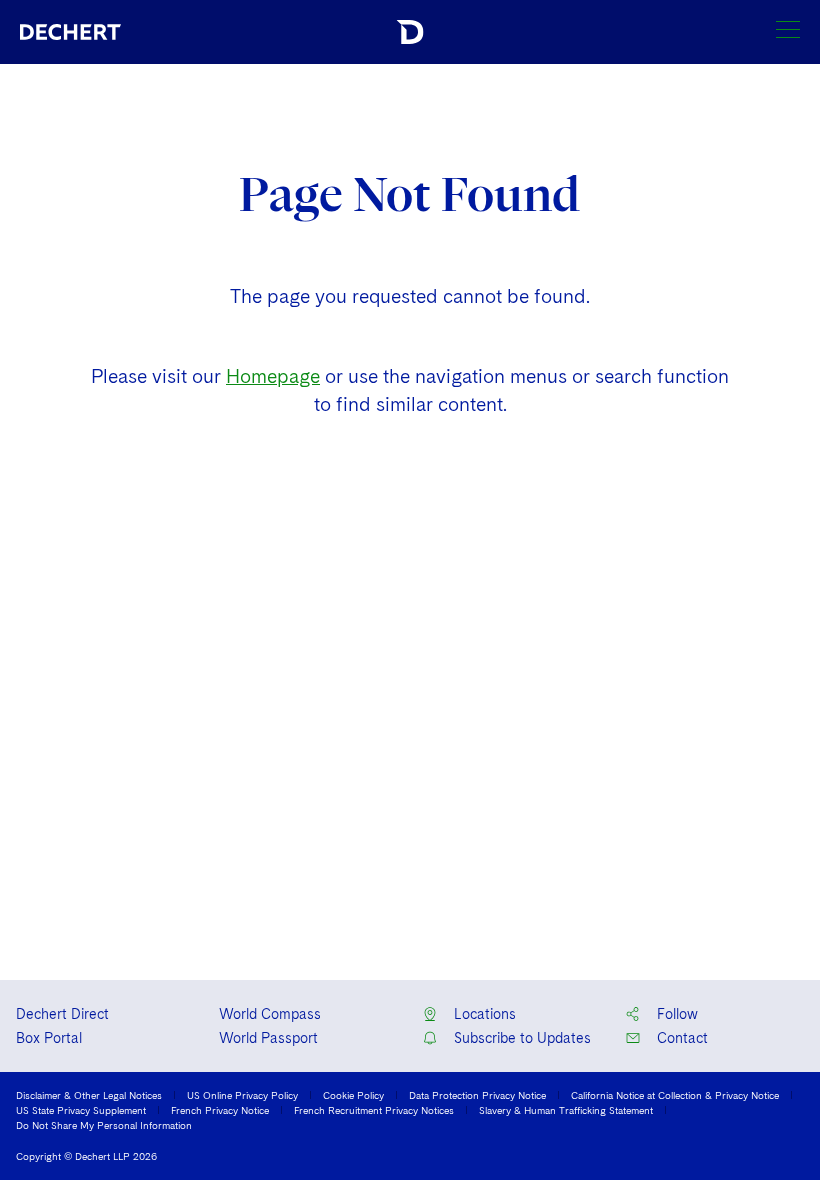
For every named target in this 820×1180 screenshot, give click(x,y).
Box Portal (49, 1038)
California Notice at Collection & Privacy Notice (675, 1095)
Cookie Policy (353, 1095)
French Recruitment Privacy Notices (374, 1110)
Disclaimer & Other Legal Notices (89, 1095)
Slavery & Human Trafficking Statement (566, 1110)
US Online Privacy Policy (242, 1095)
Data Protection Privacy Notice (477, 1095)
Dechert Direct (62, 1014)
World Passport (268, 1038)
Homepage (273, 376)
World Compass (270, 1014)
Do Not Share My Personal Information (104, 1125)
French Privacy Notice (220, 1110)
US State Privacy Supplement (81, 1110)
